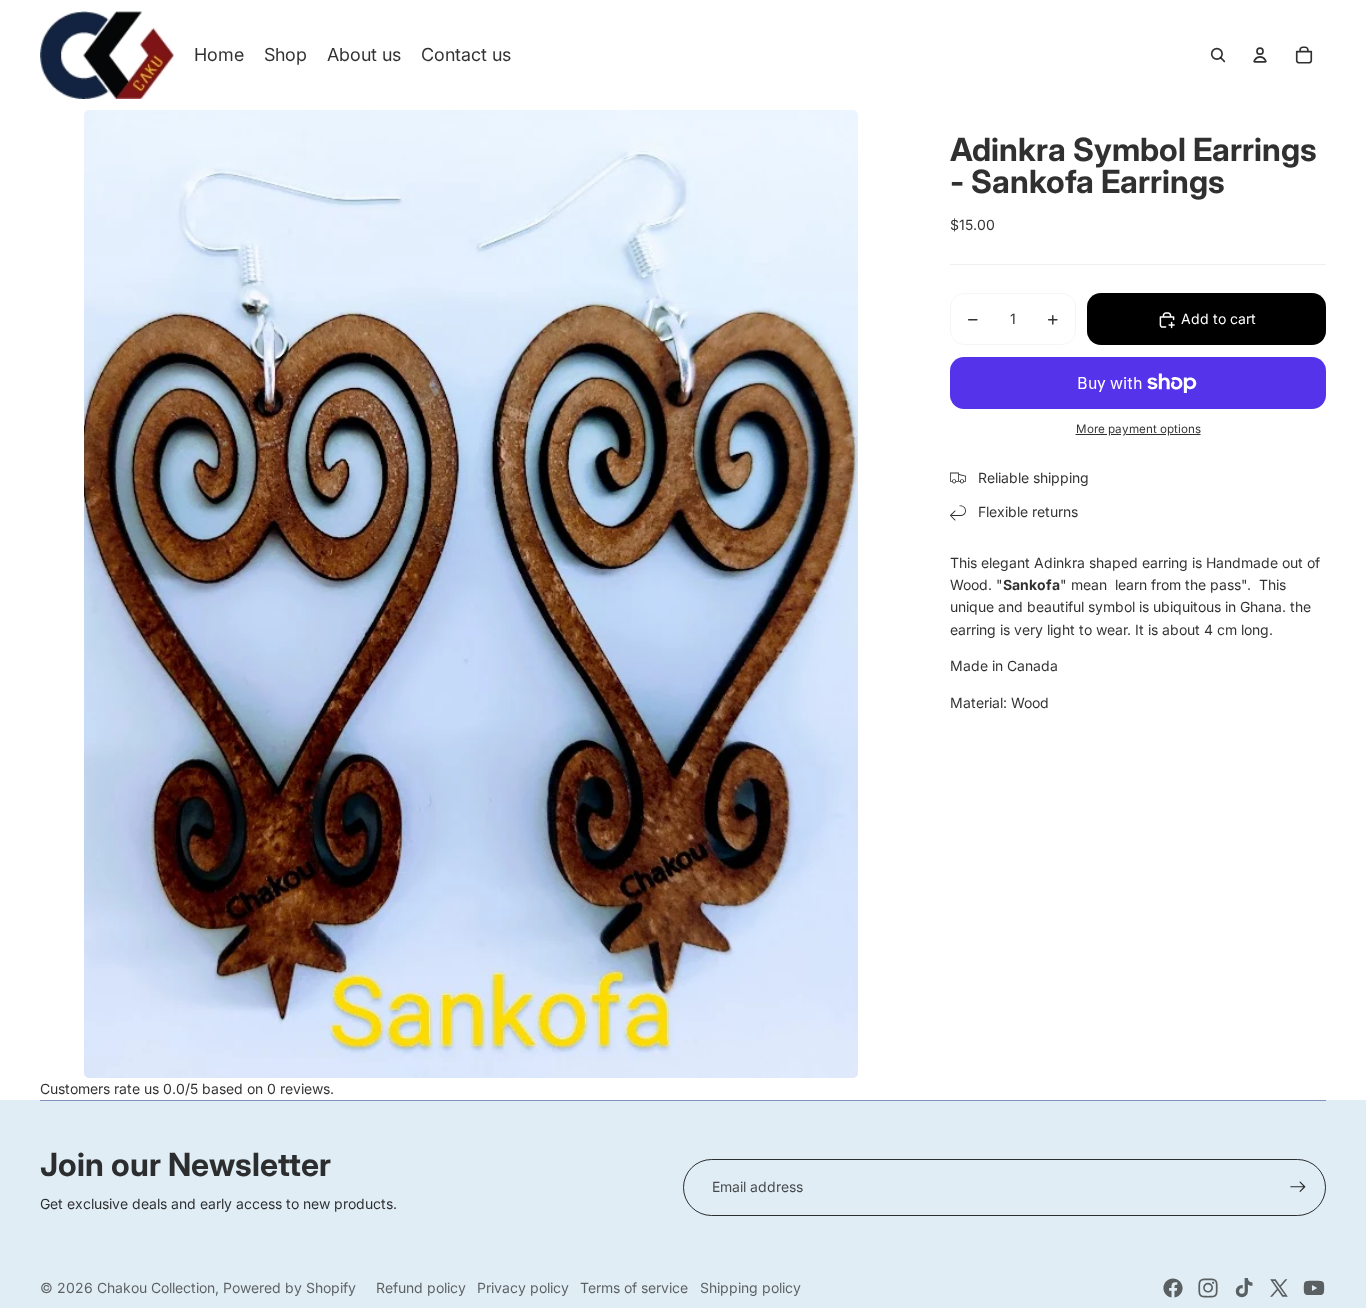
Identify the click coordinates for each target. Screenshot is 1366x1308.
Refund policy (421, 1287)
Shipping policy (750, 1287)
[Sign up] (1298, 1187)
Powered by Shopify (289, 1287)
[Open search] (1218, 55)
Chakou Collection (156, 1287)
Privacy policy (523, 1287)
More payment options (1138, 430)
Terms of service (634, 1287)
